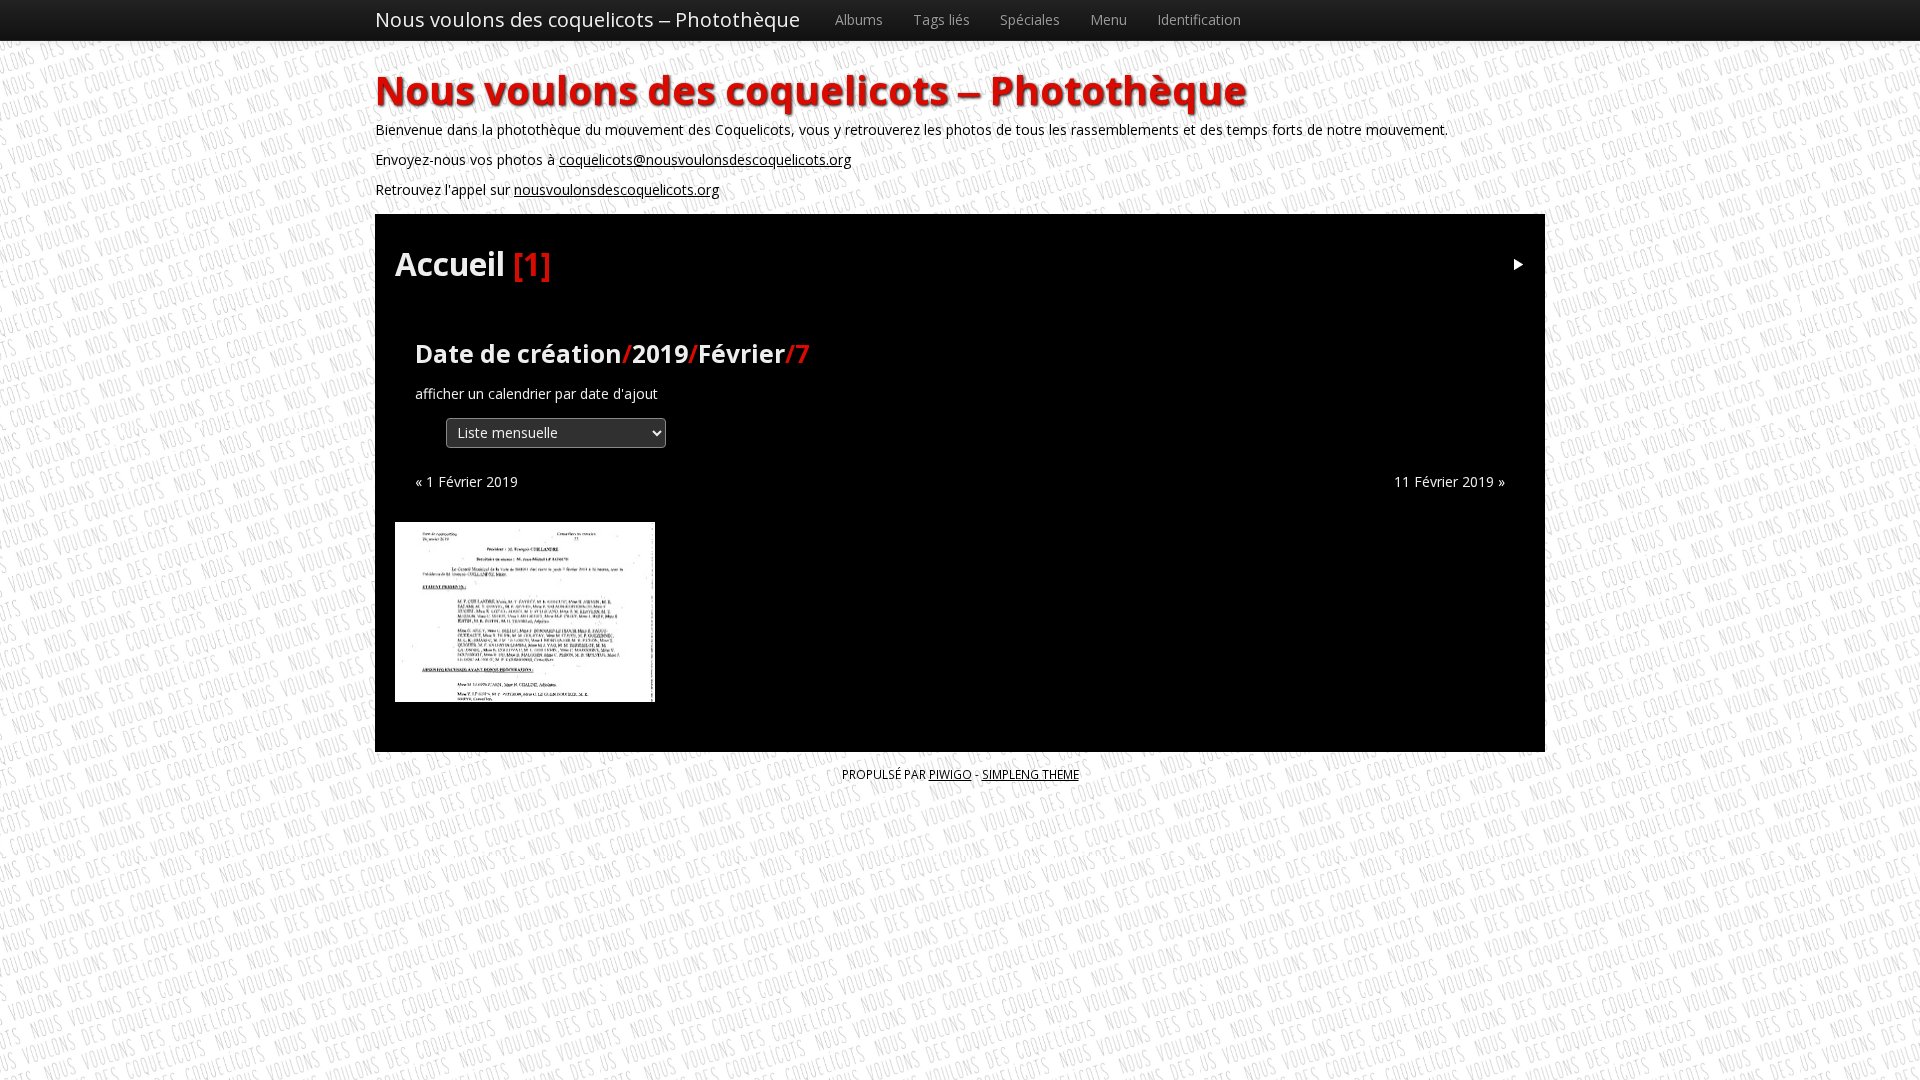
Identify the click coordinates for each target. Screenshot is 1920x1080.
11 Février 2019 (1444, 481)
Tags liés (941, 19)
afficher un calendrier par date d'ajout (536, 393)
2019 (660, 353)
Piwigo (950, 774)
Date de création (518, 353)
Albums (859, 19)
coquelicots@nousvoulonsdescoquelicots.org (705, 159)
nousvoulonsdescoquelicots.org (616, 189)
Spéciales (1030, 19)
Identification (1199, 19)
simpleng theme (1030, 774)
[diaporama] (1518, 265)
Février (741, 353)
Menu (1108, 19)
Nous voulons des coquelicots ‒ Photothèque (587, 19)
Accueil (450, 263)
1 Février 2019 (472, 481)
